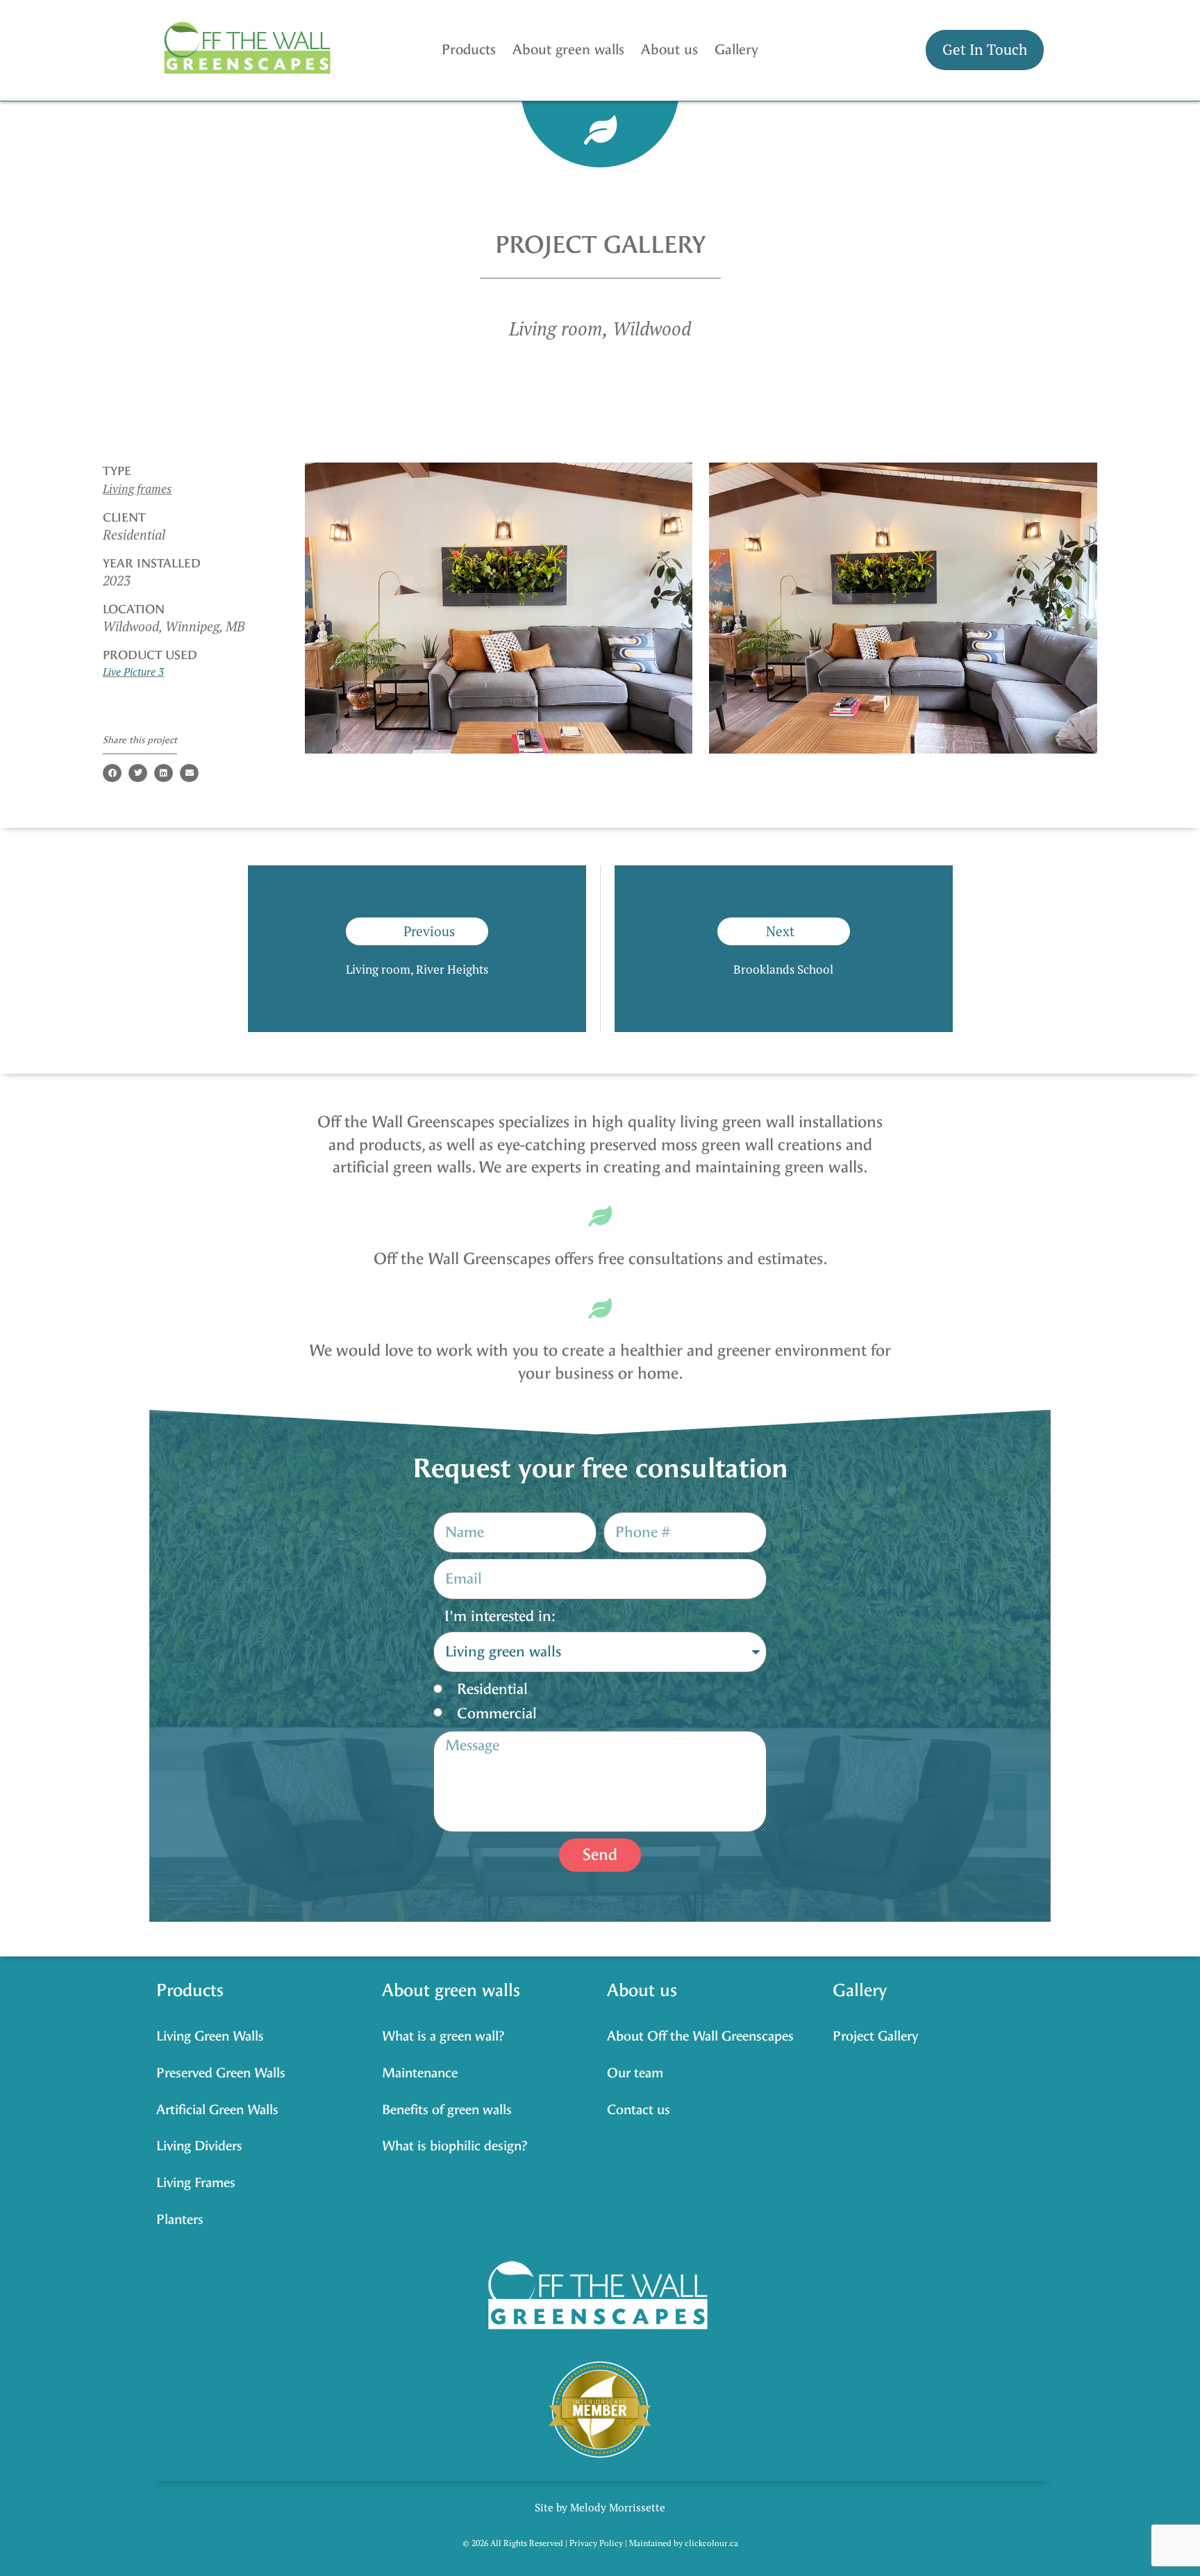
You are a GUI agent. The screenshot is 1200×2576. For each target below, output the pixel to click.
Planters (180, 2219)
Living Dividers (199, 2146)
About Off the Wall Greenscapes (700, 2036)
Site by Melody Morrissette (600, 2507)
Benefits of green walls (447, 2110)
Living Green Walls (210, 2036)
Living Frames (196, 2183)
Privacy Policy (596, 2543)
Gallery (736, 50)
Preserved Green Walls (221, 2073)
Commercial (497, 1713)
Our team (635, 2073)
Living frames (137, 489)
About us (669, 50)
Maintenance (420, 2073)
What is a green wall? (443, 2036)
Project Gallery (875, 2036)
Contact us (639, 2110)
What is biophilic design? (455, 2146)
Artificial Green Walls (217, 2110)
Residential (492, 1689)
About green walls (568, 50)
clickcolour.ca (711, 2543)
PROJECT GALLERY (600, 245)
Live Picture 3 (133, 672)
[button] (112, 773)
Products (469, 50)
